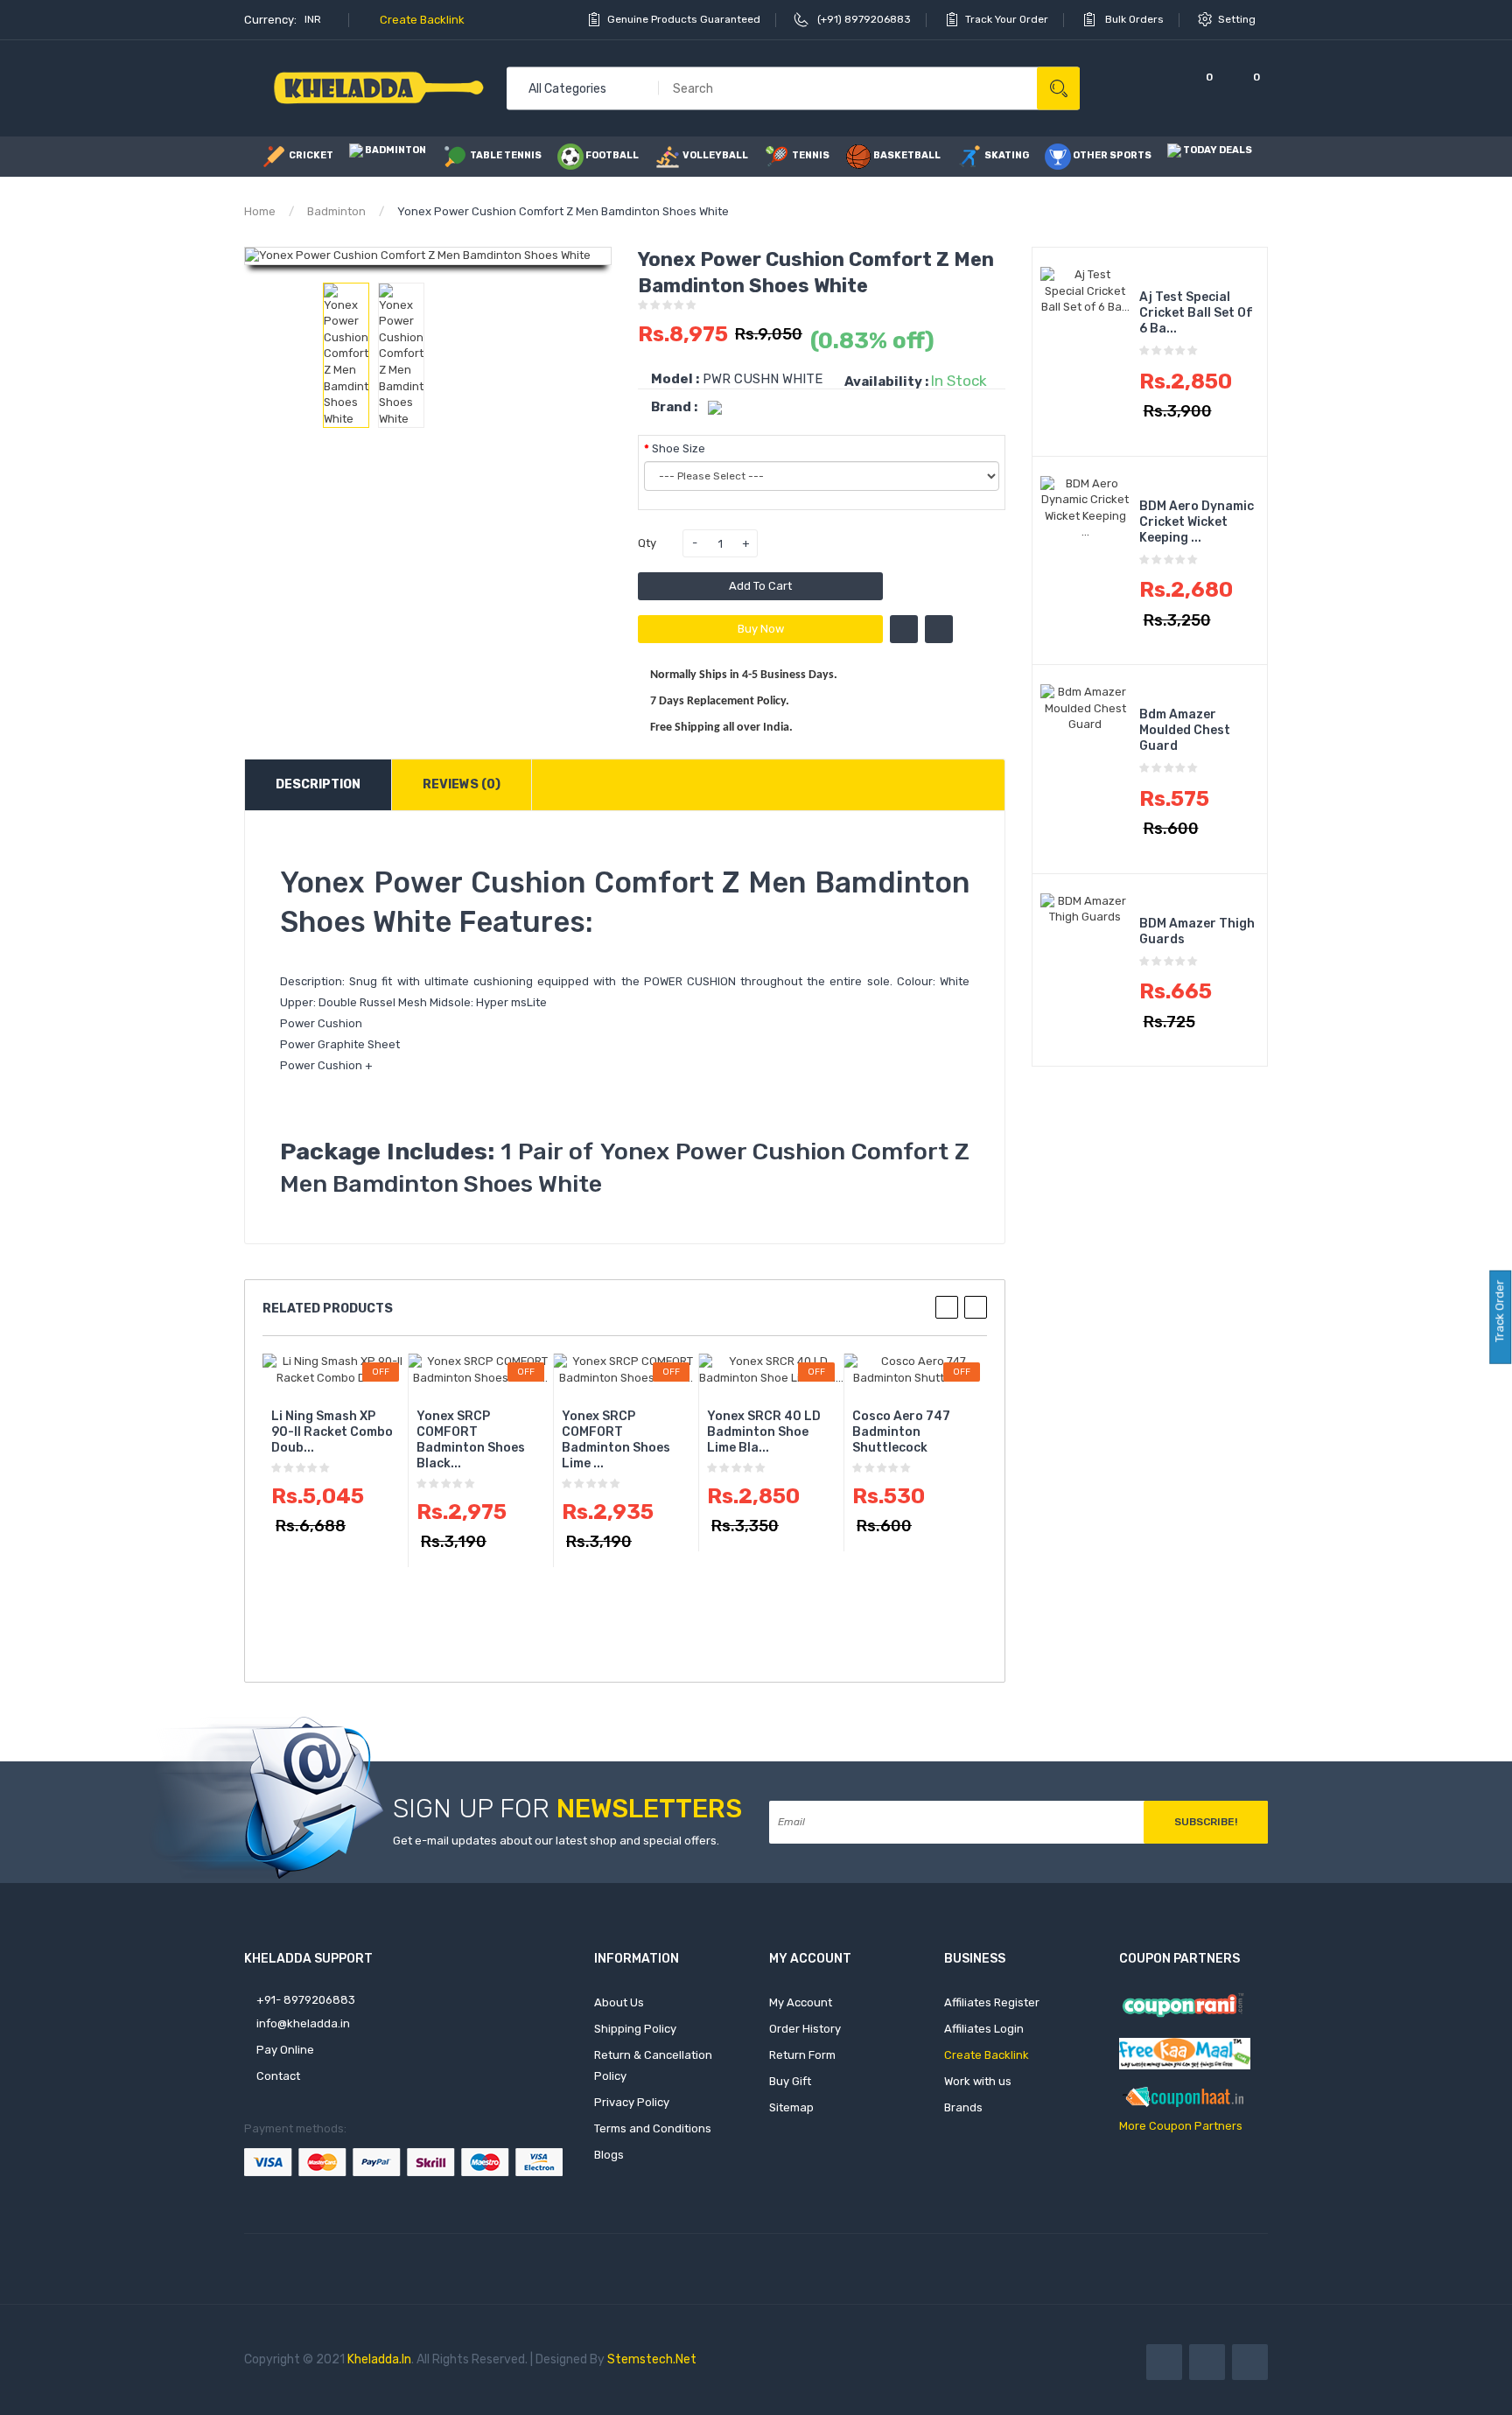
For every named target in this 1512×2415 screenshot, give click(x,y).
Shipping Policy (635, 2029)
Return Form (802, 2055)
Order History (805, 2029)
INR (314, 19)
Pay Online (284, 2050)
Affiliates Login (984, 2029)
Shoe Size (679, 448)
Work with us (978, 2081)
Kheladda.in (379, 2359)
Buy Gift (790, 2081)
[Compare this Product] (939, 629)
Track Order (1499, 1312)
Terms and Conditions (653, 2128)
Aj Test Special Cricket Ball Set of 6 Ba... (1196, 313)
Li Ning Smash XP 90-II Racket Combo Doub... (332, 1432)
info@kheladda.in (302, 2023)
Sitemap (791, 2107)
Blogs (609, 2155)
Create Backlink (421, 20)
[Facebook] (1164, 2362)
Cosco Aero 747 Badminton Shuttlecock (901, 1432)
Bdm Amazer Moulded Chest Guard (1185, 730)
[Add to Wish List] (904, 629)
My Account (801, 2002)
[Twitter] (1207, 2362)
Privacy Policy (632, 2102)
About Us (619, 2002)
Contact (277, 2076)
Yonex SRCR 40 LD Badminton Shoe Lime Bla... (764, 1432)
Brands (963, 2107)
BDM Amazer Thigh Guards (1197, 931)
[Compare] (1151, 88)
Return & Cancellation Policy (653, 2065)
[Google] (1250, 2362)
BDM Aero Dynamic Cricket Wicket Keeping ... (1197, 522)
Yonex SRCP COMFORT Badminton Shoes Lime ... (616, 1440)
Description (318, 784)
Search (1058, 88)
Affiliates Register (992, 2002)
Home (260, 211)
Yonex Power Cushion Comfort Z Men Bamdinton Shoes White (563, 211)
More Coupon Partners (1181, 2126)
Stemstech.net (652, 2359)
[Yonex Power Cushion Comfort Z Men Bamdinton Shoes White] (346, 356)
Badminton (336, 211)
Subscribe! (1206, 1822)
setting (1238, 19)
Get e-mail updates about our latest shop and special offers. (556, 1841)
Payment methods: (295, 2128)
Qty (647, 543)
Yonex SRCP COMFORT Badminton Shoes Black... (471, 1440)
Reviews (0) (462, 784)
